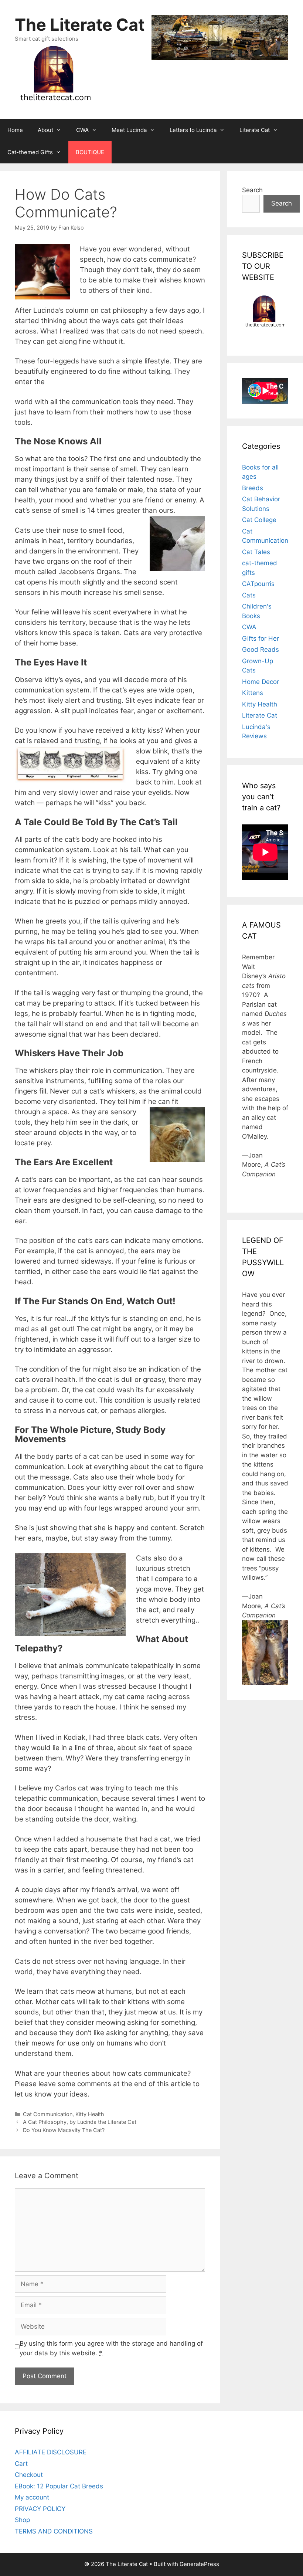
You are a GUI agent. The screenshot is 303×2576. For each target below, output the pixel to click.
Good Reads (261, 650)
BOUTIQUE (90, 152)
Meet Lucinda (129, 130)
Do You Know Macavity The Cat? (64, 2130)
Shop (22, 2520)
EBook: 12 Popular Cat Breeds (59, 2486)
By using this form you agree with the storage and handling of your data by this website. (111, 2348)
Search (252, 190)
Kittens (253, 693)
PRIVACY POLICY (40, 2509)
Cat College (259, 520)
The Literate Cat (80, 25)
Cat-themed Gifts (30, 152)
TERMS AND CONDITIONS (54, 2531)
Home (15, 130)
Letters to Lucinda (193, 130)
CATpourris (258, 584)
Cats (249, 595)
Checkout (29, 2475)
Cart (21, 2464)
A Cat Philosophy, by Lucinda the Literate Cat (80, 2122)
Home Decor (261, 682)
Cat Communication (48, 2114)
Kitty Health (90, 2114)
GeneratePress (199, 2564)
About (45, 130)
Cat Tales (256, 552)
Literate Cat (255, 130)
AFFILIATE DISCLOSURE (51, 2452)
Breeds (253, 488)
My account (32, 2497)
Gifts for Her (261, 638)
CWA (82, 130)
